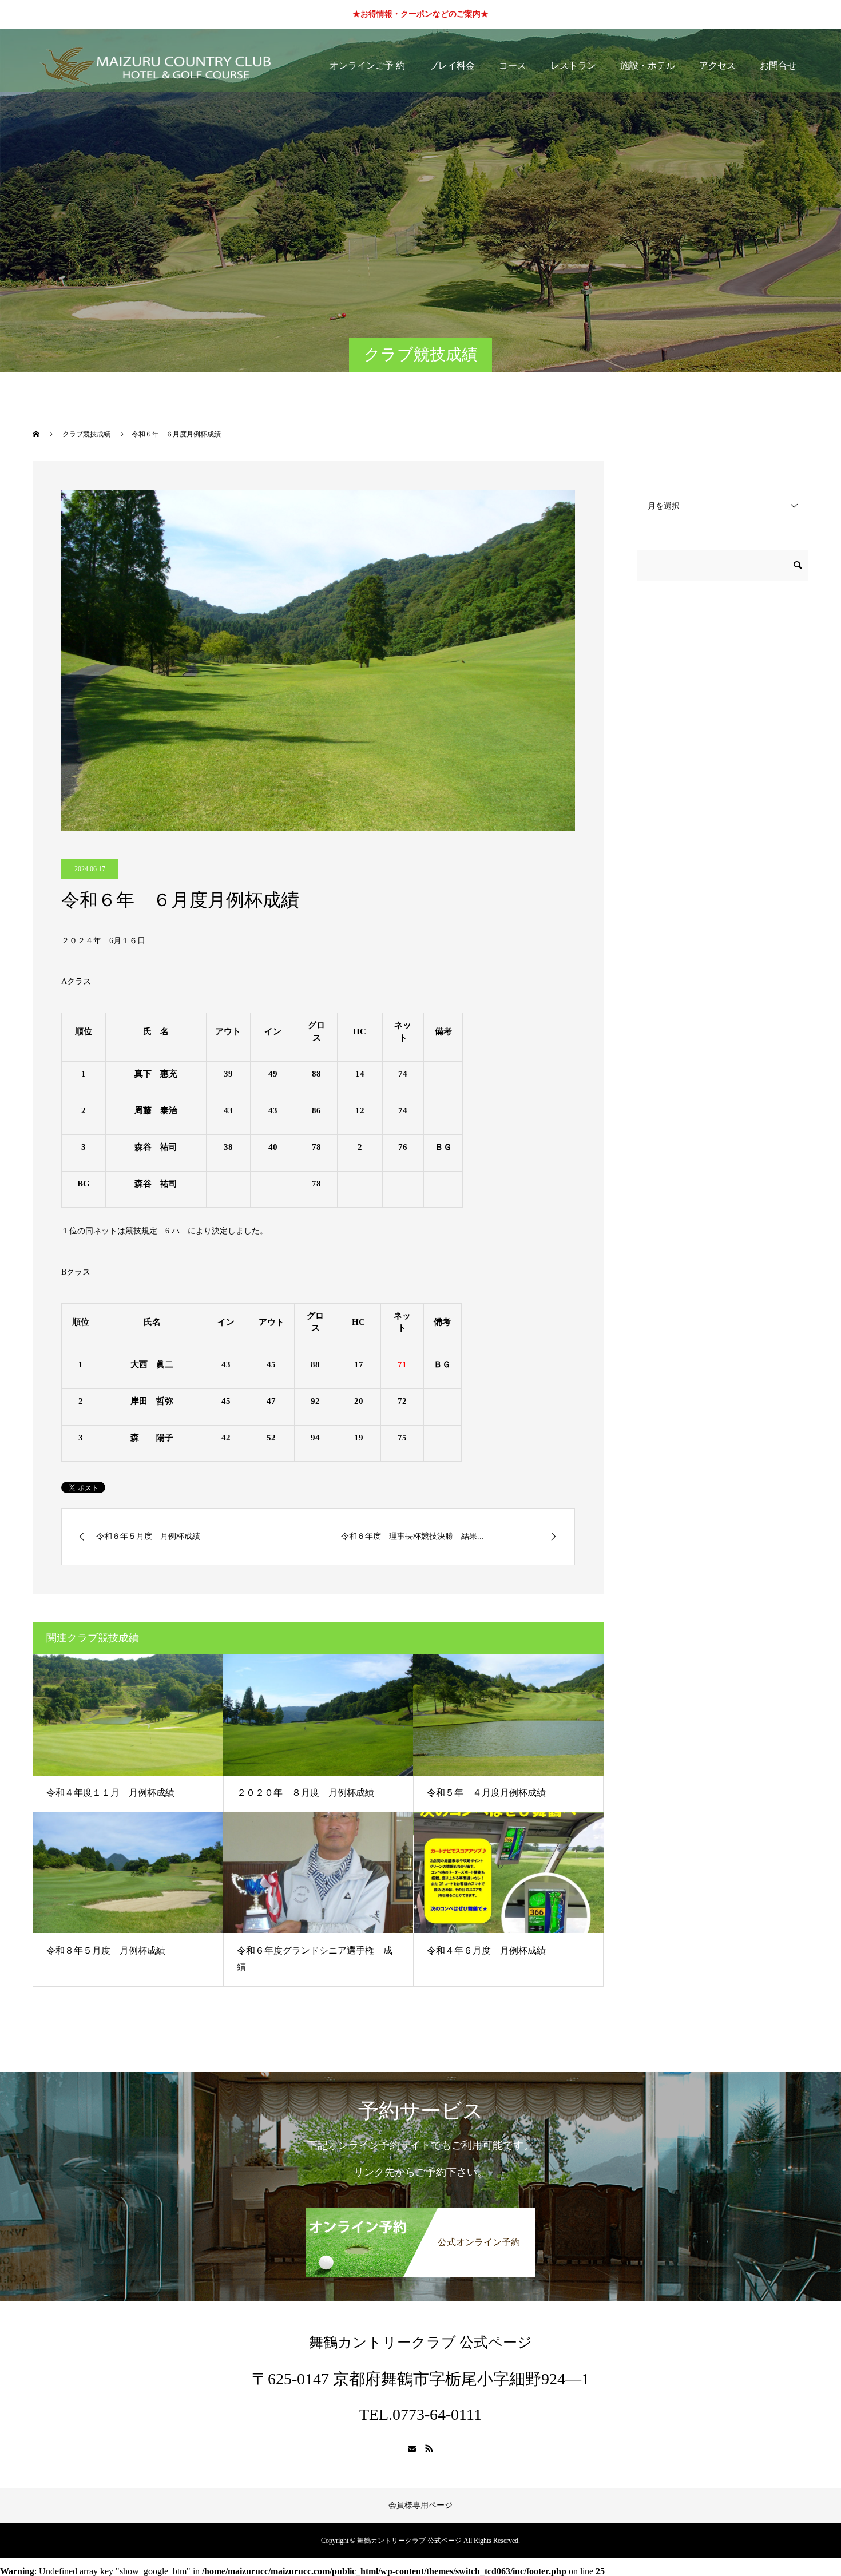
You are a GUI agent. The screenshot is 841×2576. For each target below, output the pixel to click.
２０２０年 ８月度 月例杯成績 (306, 1793)
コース (513, 66)
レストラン (573, 66)
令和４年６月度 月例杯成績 (486, 1950)
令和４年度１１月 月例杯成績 (110, 1793)
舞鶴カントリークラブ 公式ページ (420, 2342)
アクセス (717, 66)
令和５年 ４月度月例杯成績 (486, 1793)
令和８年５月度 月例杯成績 (106, 1950)
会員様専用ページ (420, 2505)
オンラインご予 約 (367, 66)
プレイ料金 (452, 66)
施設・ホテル (648, 66)
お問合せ (778, 66)
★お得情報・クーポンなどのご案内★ (420, 14)
